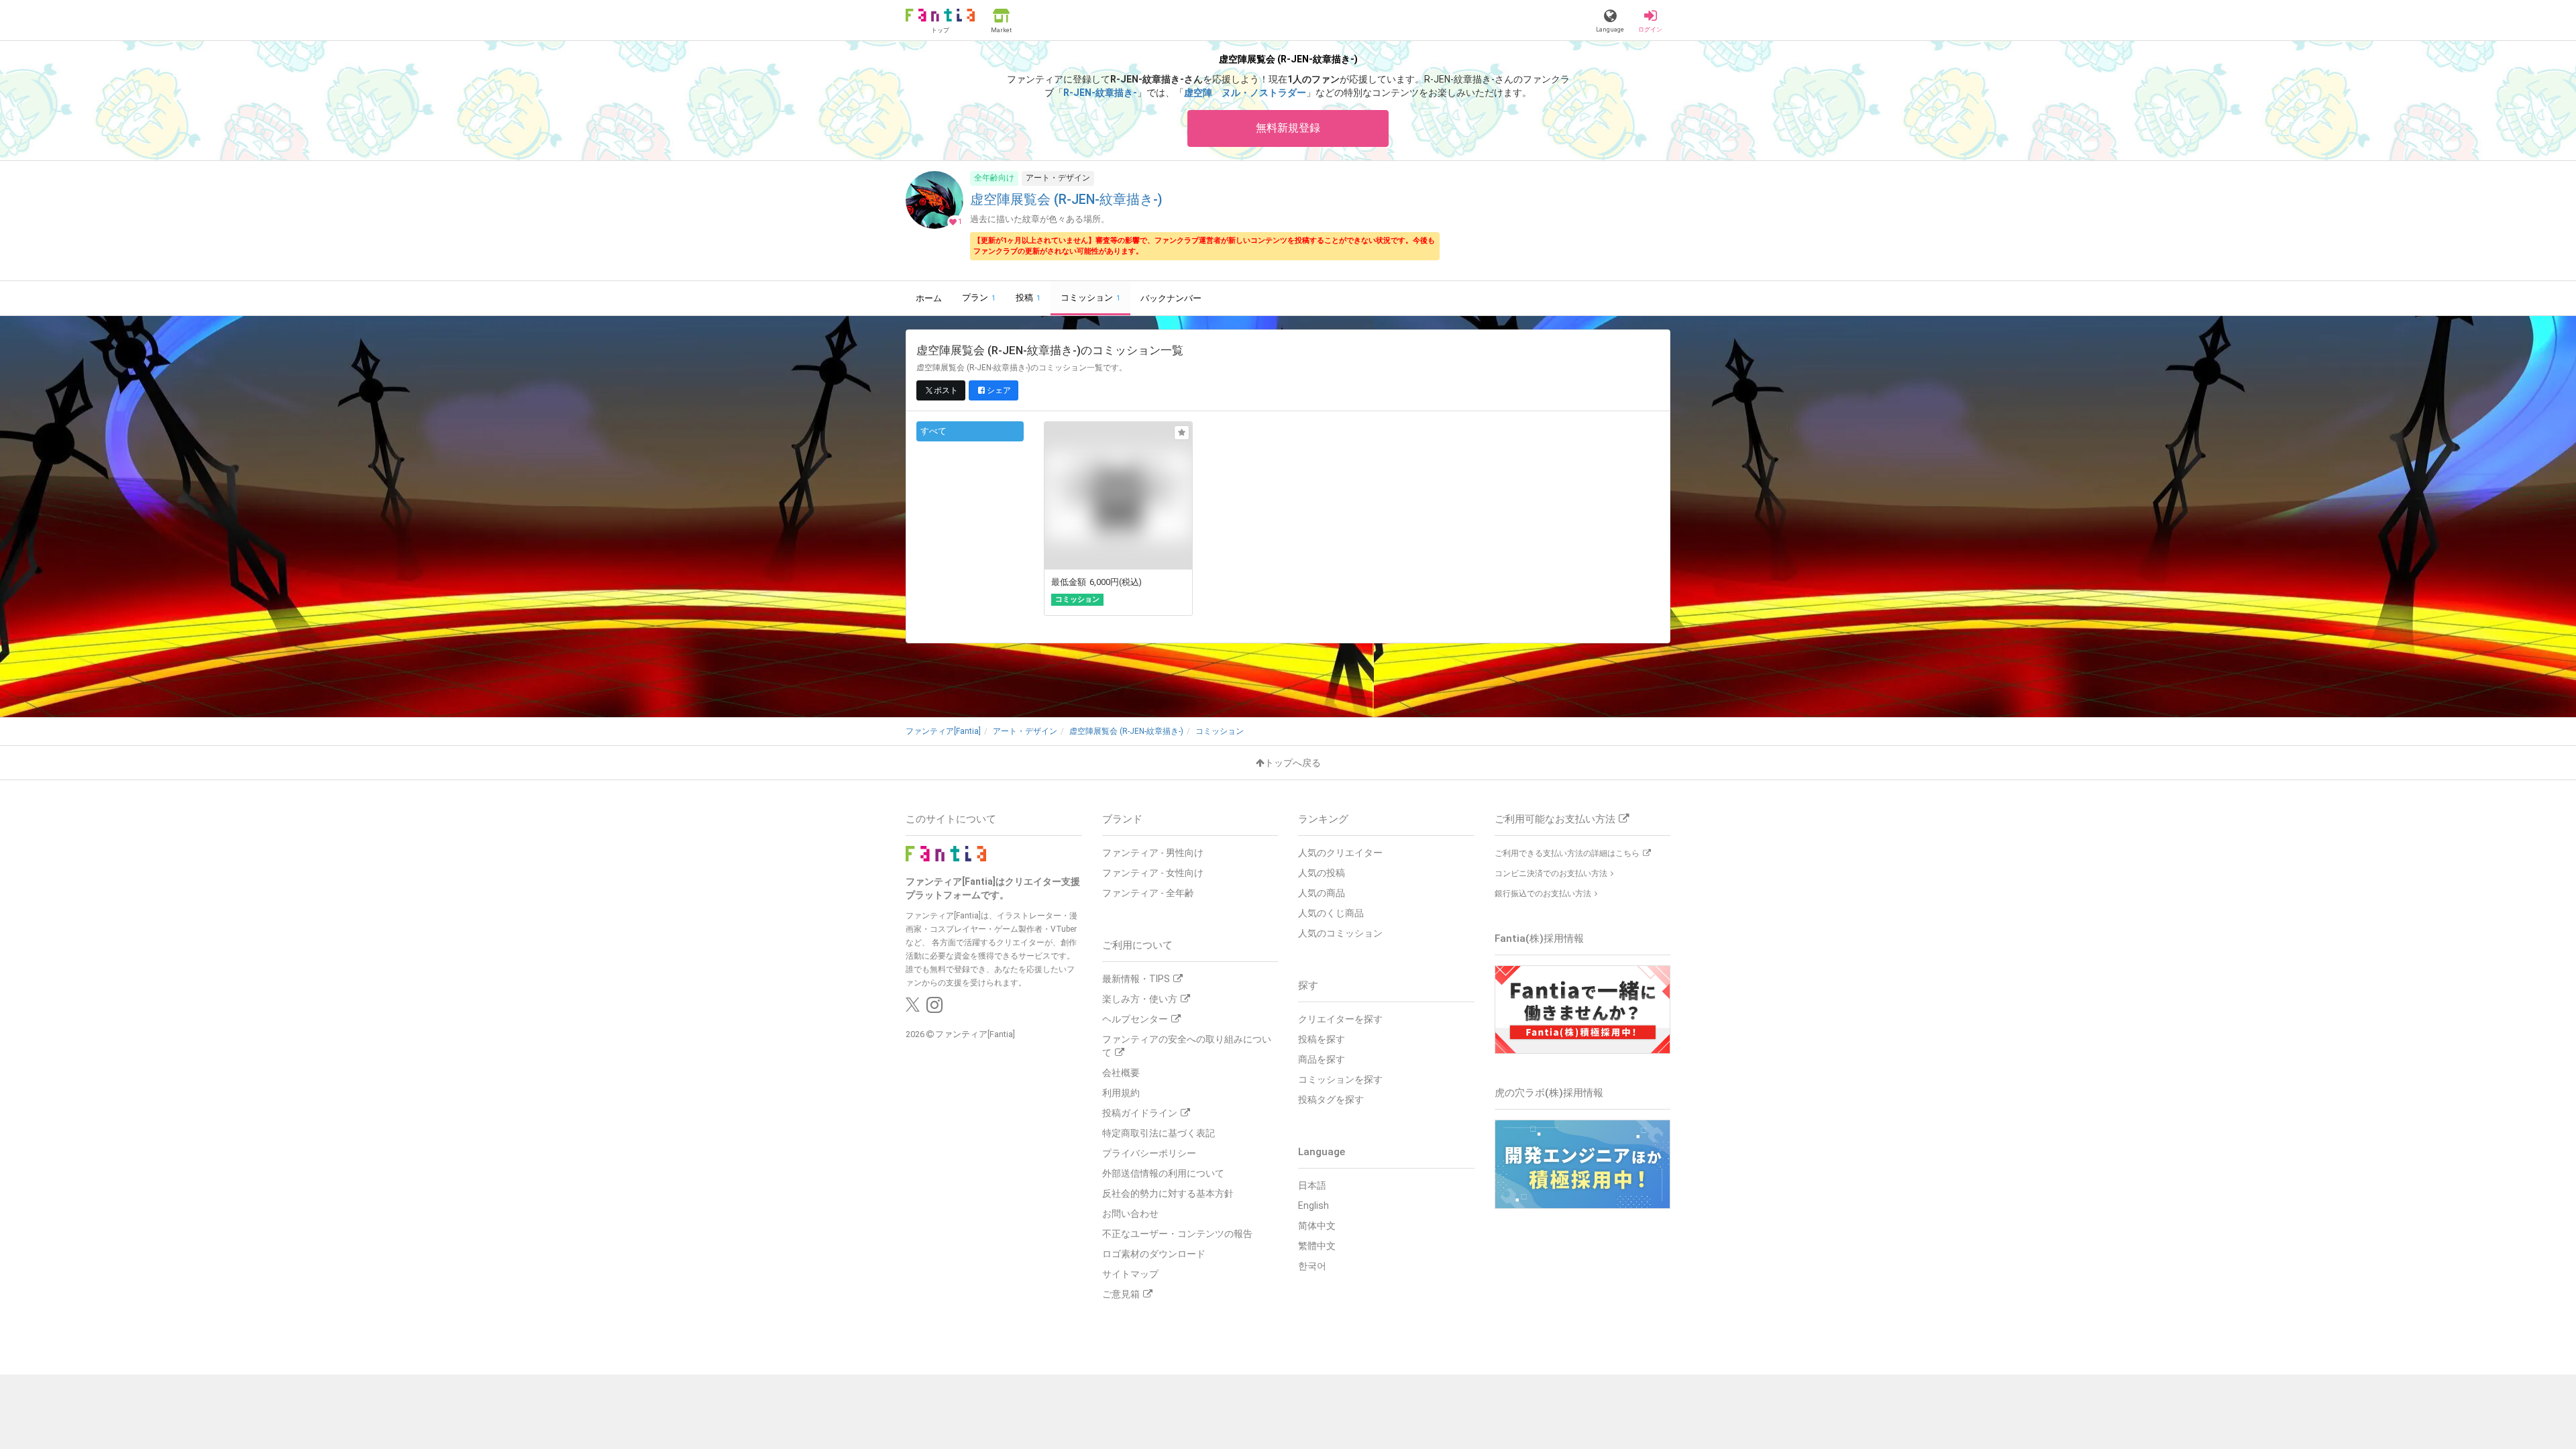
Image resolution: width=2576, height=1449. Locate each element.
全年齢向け (994, 178)
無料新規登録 (1288, 128)
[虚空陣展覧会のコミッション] (1118, 519)
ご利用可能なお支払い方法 (1555, 819)
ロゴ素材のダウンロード (1154, 1254)
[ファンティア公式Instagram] (934, 1008)
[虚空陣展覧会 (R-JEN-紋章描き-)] (934, 222)
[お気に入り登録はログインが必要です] (1182, 433)
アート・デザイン (1058, 178)
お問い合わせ (1130, 1214)
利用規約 (1121, 1093)
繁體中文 (1317, 1246)
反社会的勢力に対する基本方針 (1168, 1193)
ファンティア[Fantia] (975, 1034)
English (1313, 1205)
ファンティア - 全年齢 (1148, 893)
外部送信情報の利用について (1163, 1173)
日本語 (1312, 1185)
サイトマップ (1130, 1274)
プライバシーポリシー (1149, 1153)
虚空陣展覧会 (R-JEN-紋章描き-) (1066, 200)
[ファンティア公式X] (913, 1008)
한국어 (1312, 1266)
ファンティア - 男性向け (1153, 853)
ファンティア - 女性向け (1153, 873)
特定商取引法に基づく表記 (1159, 1133)
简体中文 (1317, 1226)
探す (1308, 985)
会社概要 (1121, 1073)
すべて (933, 431)
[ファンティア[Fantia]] (946, 853)
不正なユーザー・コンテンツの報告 (1177, 1234)
